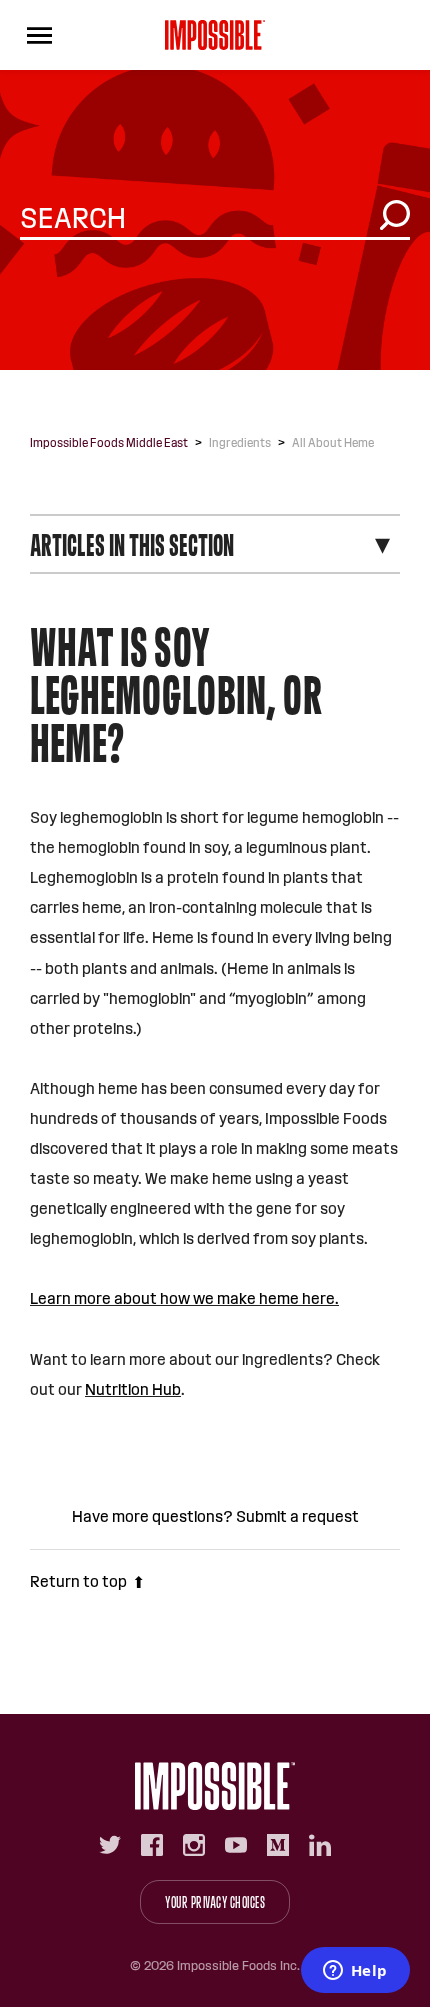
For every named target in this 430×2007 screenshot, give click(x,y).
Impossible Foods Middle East (109, 443)
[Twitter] (110, 1845)
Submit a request (297, 1516)
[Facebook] (152, 1845)
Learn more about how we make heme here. (184, 1298)
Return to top (78, 1581)
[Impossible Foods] (215, 1786)
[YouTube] (236, 1845)
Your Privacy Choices (215, 1902)
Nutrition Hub (133, 1389)
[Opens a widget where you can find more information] (355, 1972)
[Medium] (278, 1845)
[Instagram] (194, 1845)
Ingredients (240, 443)
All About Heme (333, 443)
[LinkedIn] (320, 1845)
